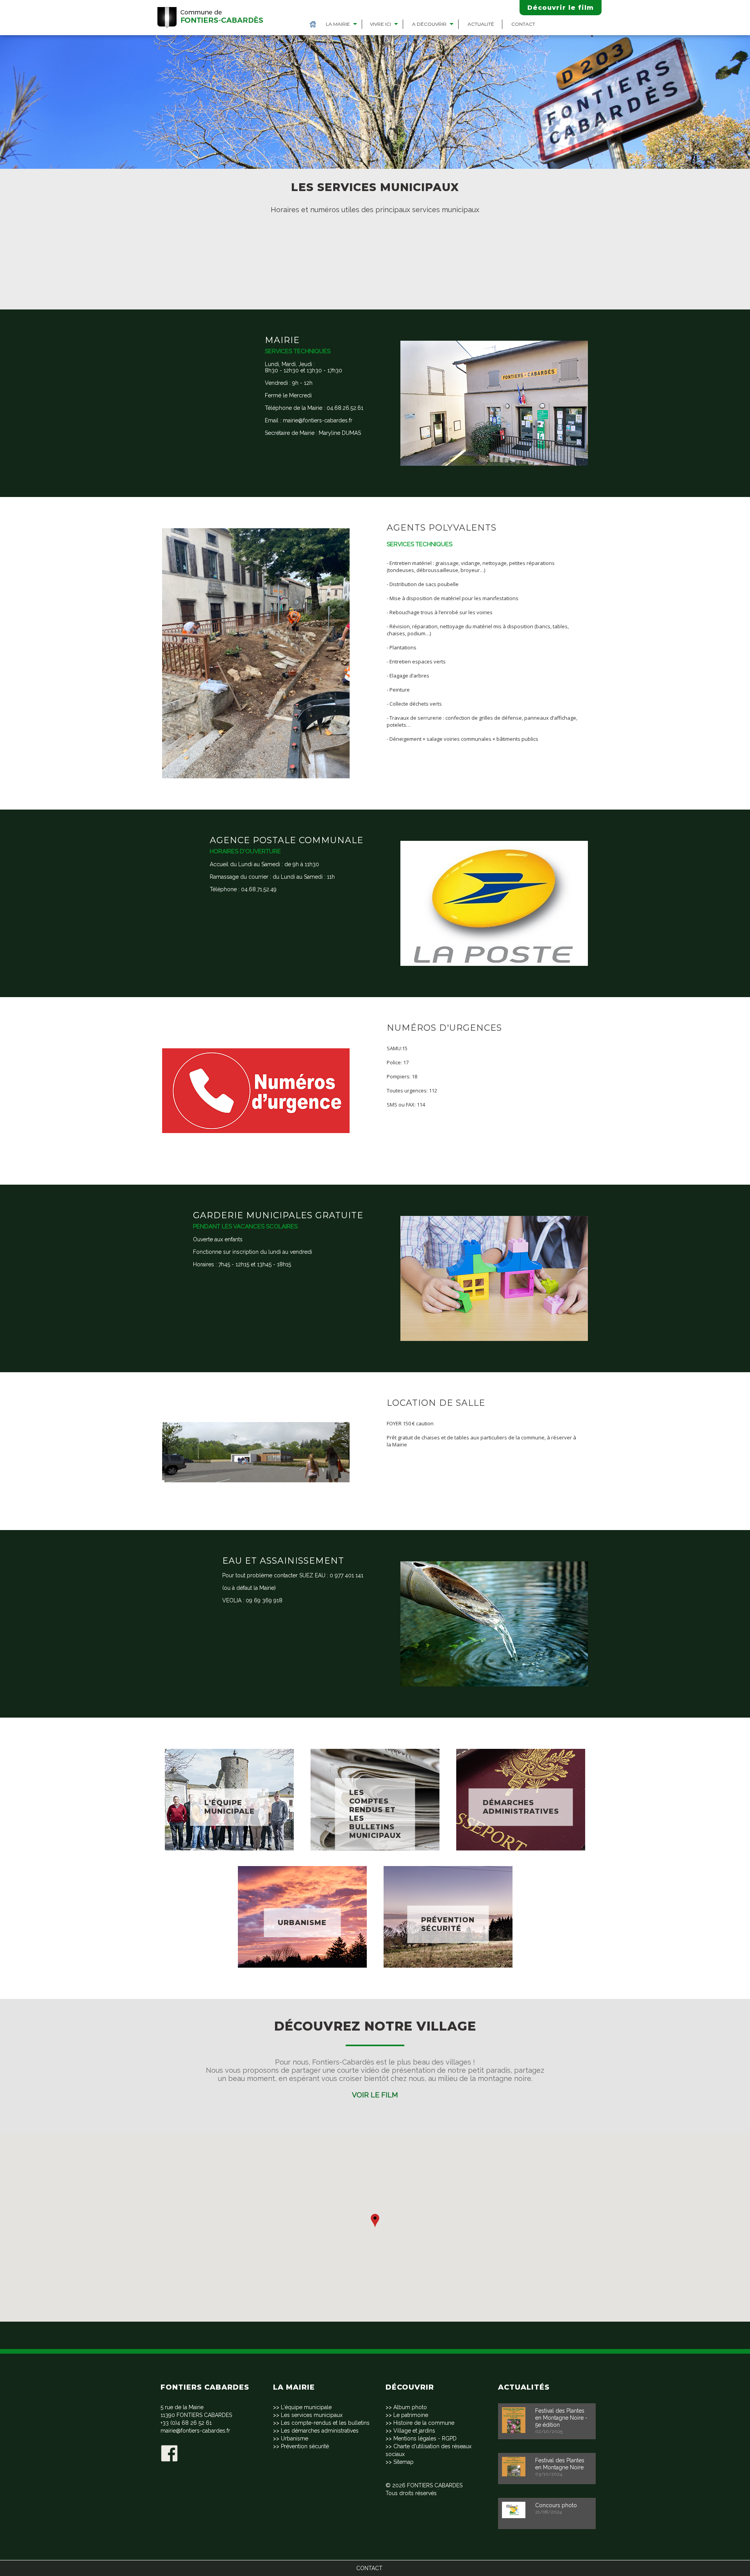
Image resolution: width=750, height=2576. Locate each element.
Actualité (481, 24)
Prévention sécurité (305, 2446)
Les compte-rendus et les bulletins (325, 2423)
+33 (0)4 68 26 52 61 (186, 2423)
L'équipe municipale (306, 2407)
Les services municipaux (312, 2415)
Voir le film (375, 2095)
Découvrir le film (561, 8)
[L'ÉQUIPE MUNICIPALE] (229, 1745)
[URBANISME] (302, 1862)
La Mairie (338, 24)
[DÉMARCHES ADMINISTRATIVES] (521, 1745)
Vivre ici (380, 24)
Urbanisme (295, 2438)
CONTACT (369, 2568)
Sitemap (404, 2462)
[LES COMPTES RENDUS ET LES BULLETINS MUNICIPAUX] (375, 1745)
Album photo (410, 2407)
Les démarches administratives (320, 2431)
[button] (375, 2221)
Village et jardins (414, 2431)
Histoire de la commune (424, 2423)
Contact (523, 24)
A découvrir (429, 24)
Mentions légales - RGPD (425, 2438)
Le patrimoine (411, 2415)
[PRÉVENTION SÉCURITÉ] (448, 1862)
